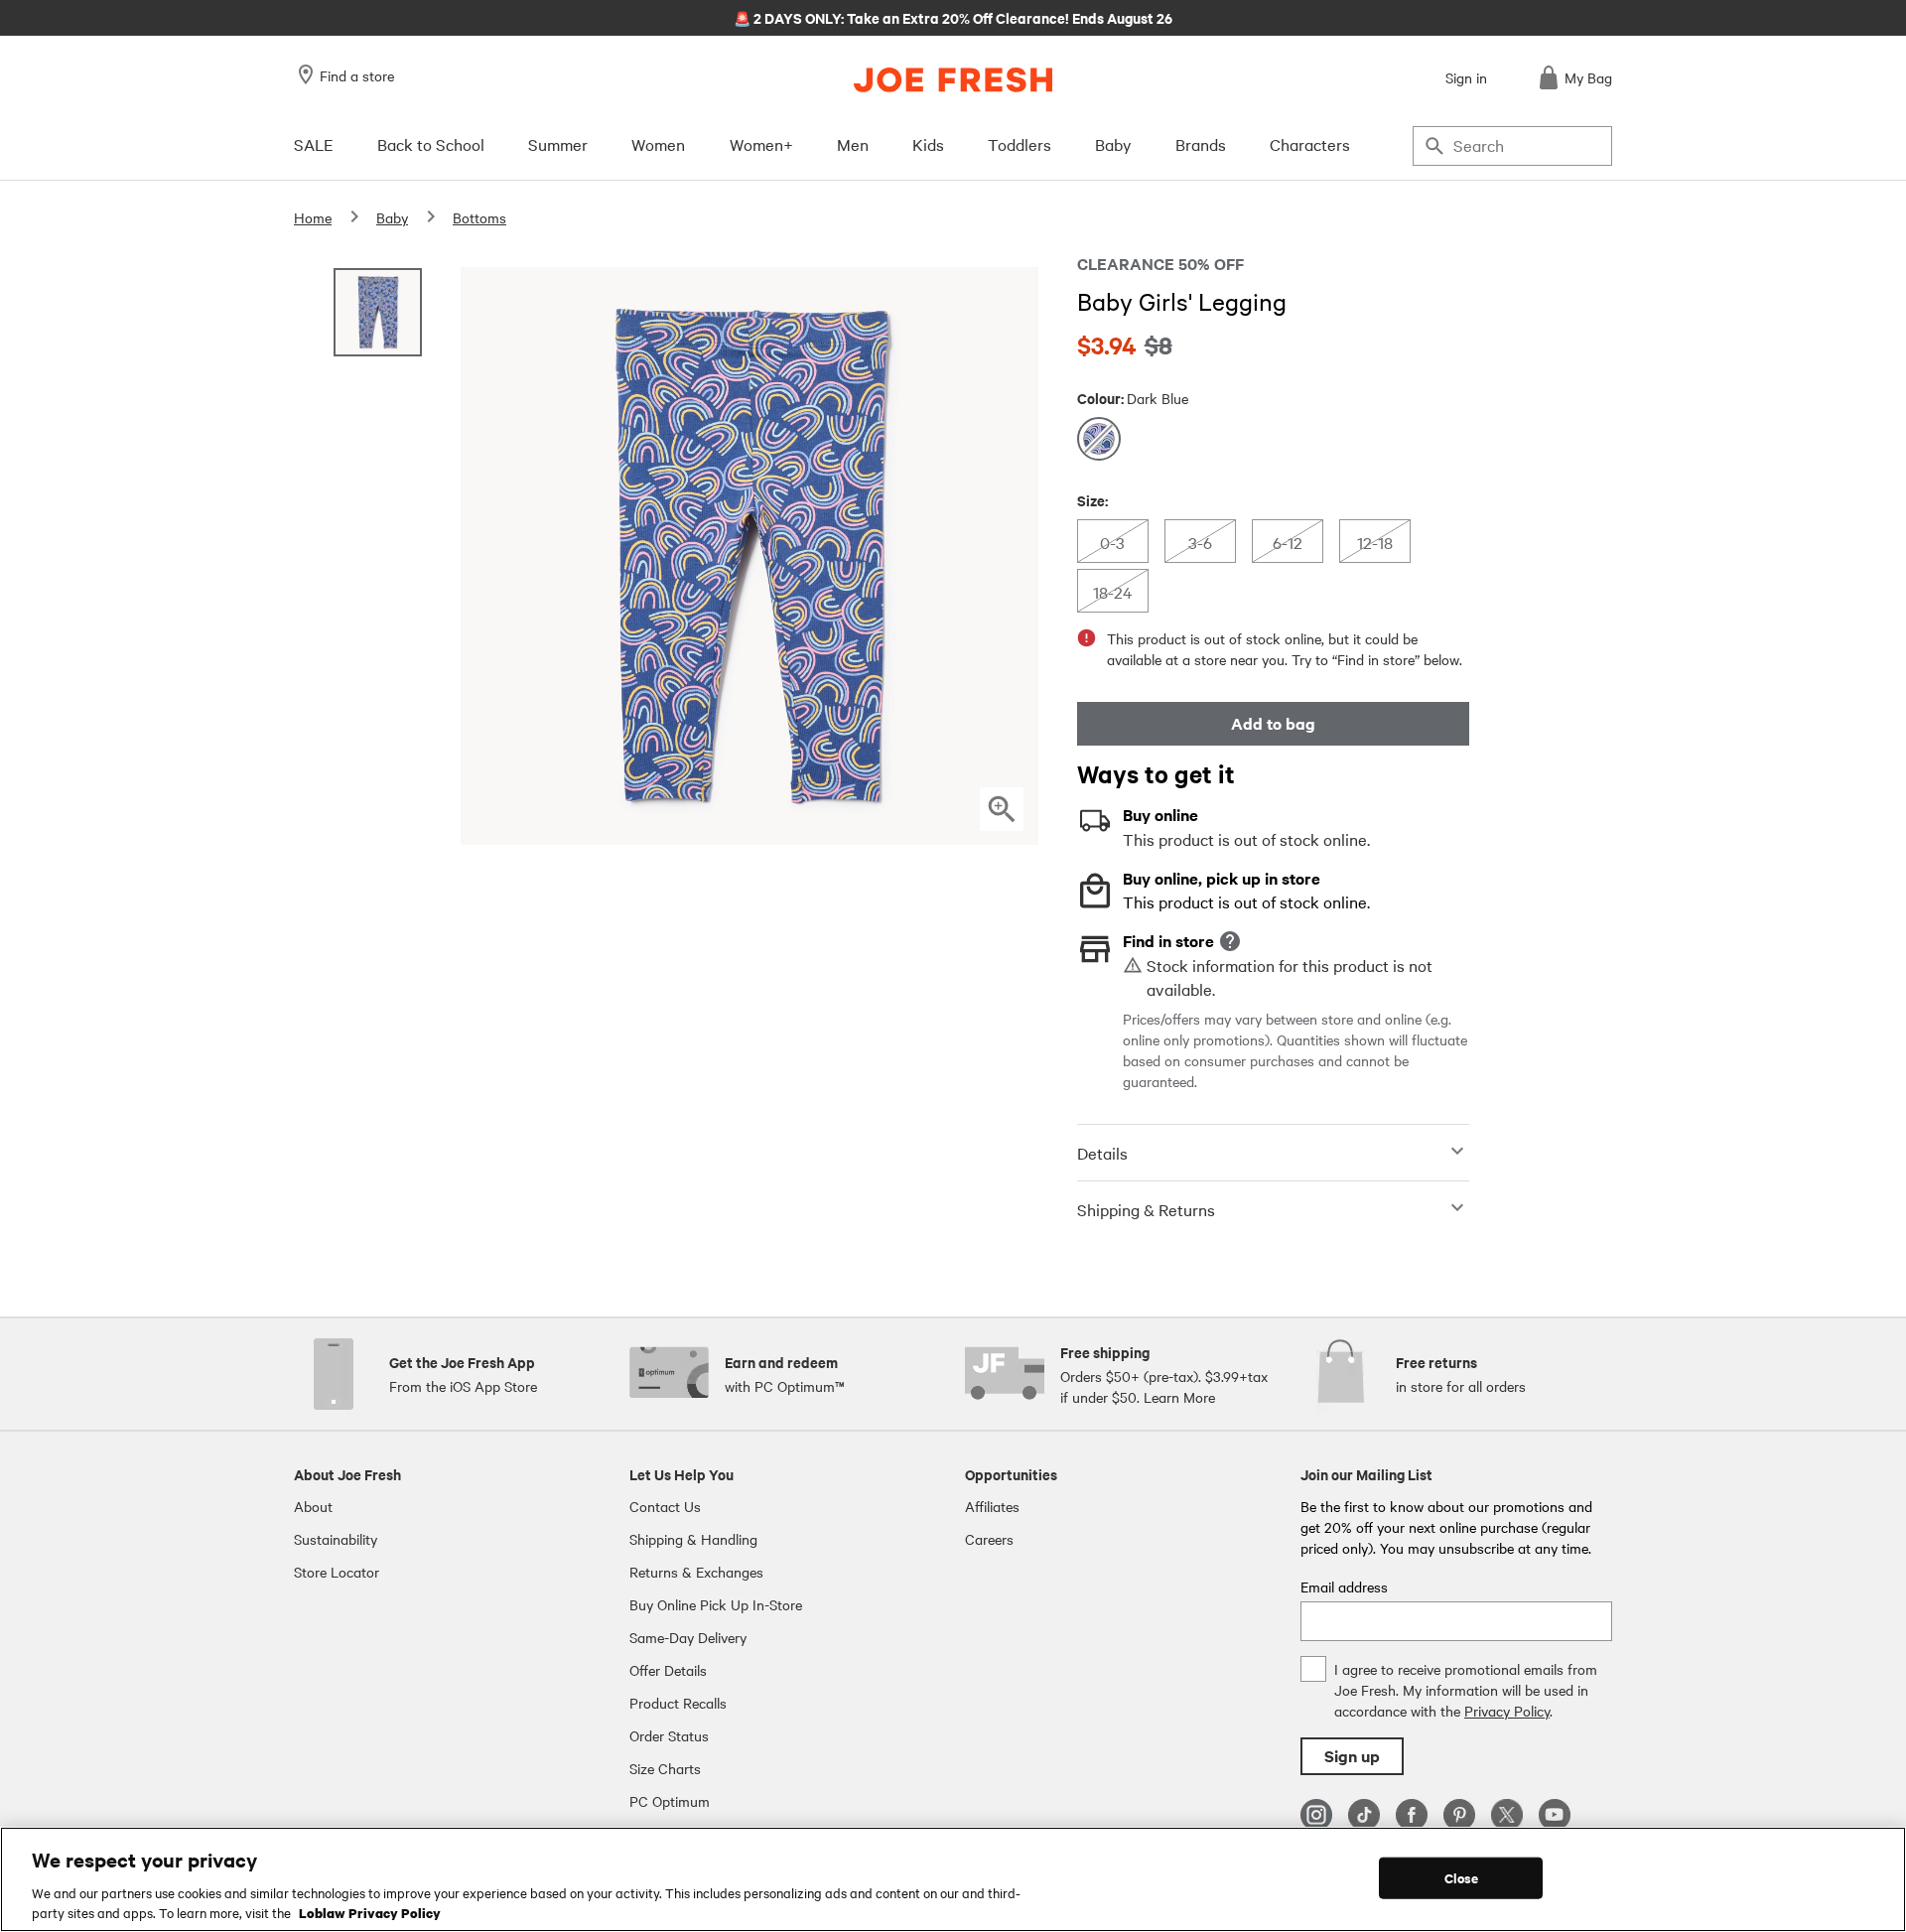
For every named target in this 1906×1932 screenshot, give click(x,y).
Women (658, 144)
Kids (928, 144)
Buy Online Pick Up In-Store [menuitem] (716, 1604)
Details (1102, 1153)
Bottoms (479, 217)
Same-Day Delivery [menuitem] (688, 1637)
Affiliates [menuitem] (992, 1506)
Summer (558, 144)
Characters (1310, 144)
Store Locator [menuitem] (337, 1572)
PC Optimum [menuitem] (670, 1801)
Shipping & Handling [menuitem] (693, 1539)
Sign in (1466, 77)
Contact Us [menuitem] (665, 1506)
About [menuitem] (313, 1506)
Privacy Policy (1507, 1711)
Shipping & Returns (1146, 1209)
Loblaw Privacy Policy (370, 1911)
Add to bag (1273, 723)
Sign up (1352, 1756)
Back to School (431, 144)
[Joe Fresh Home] (953, 80)
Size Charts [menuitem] (665, 1768)
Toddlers (1020, 144)
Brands (1201, 144)
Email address (1344, 1587)
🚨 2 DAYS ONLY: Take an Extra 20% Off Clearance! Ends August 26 (953, 17)
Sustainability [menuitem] (336, 1539)
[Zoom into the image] (1002, 809)
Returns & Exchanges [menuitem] (696, 1572)
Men (853, 144)
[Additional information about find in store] (1230, 941)
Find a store (357, 75)
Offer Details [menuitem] (668, 1670)
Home (313, 217)
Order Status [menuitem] (669, 1735)
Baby (1113, 144)
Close (1462, 1878)
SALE (314, 144)
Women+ (761, 144)
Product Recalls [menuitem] (678, 1703)
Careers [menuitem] (989, 1539)
